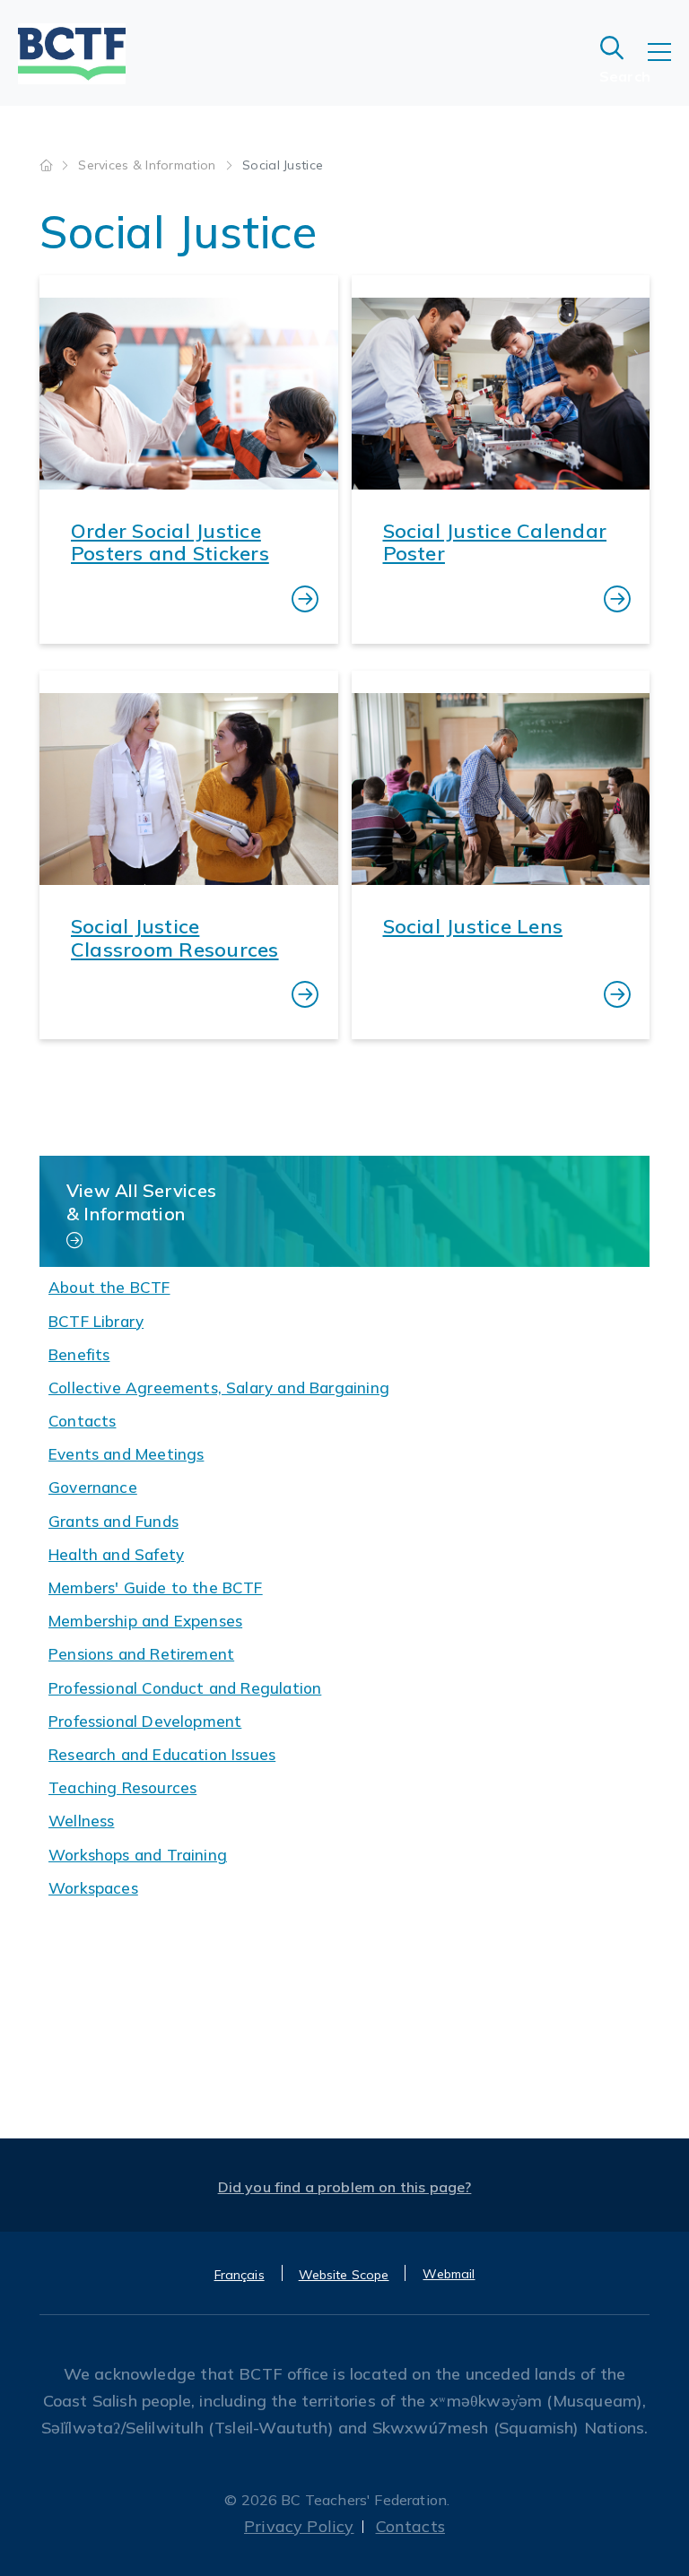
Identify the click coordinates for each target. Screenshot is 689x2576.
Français (240, 2275)
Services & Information (148, 165)
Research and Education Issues (162, 1754)
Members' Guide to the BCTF (156, 1587)
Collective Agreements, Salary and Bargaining (219, 1388)
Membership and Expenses (145, 1621)
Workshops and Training (138, 1855)
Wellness (81, 1821)
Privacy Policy (299, 2526)
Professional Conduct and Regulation (185, 1688)
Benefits (79, 1354)
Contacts (82, 1421)
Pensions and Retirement (141, 1654)
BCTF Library (96, 1321)
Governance (93, 1487)
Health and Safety (116, 1554)
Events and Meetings (126, 1454)
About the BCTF (109, 1287)
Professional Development (145, 1721)
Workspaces (93, 1888)
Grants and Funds (113, 1521)
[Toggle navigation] (668, 65)
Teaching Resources (122, 1787)
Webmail (449, 2274)
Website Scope (344, 2275)
